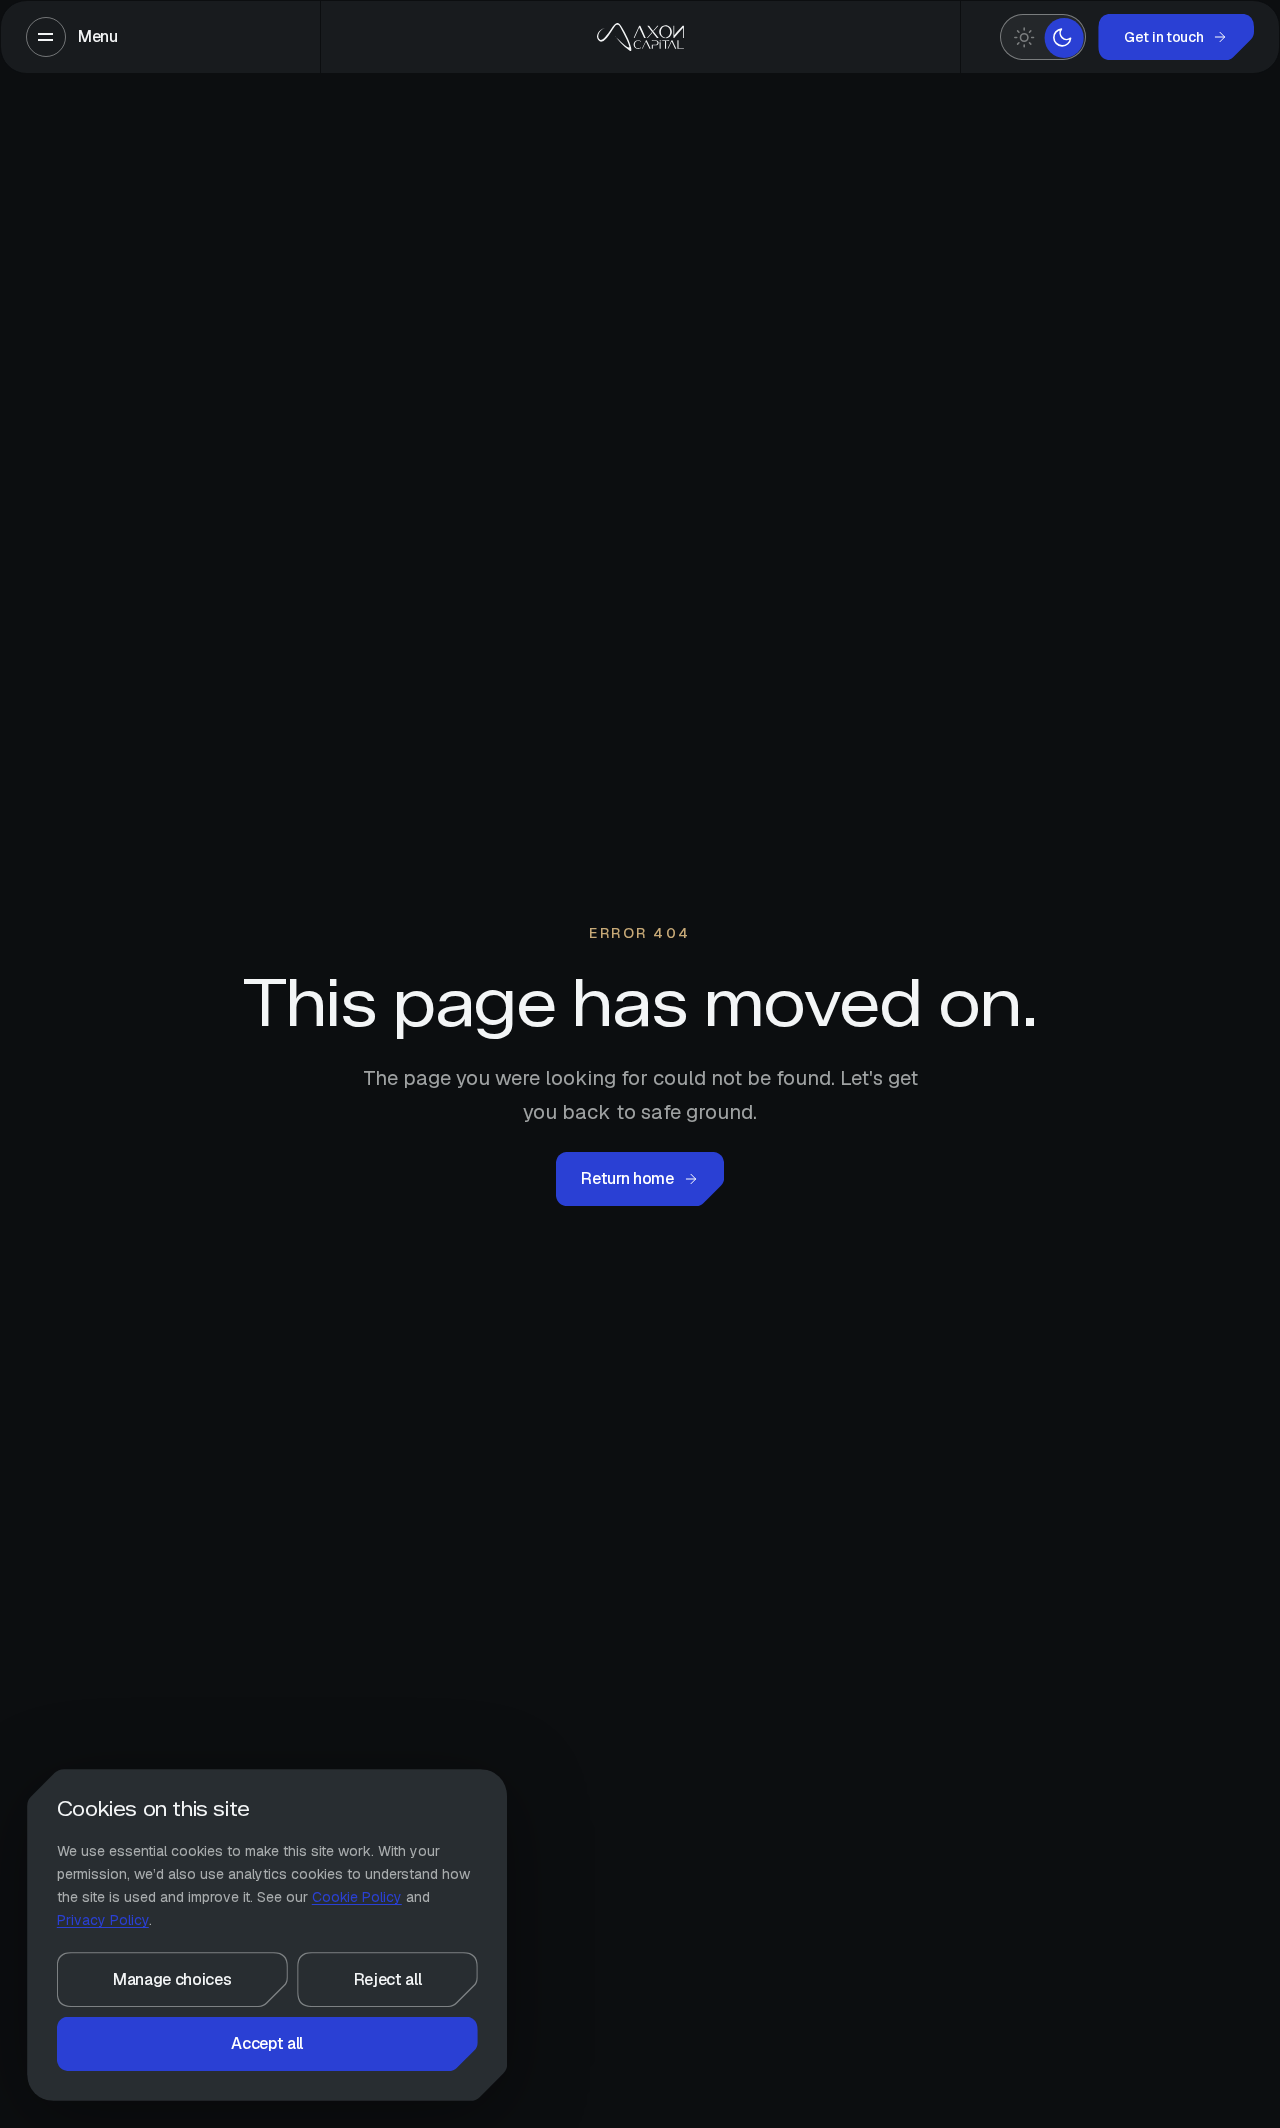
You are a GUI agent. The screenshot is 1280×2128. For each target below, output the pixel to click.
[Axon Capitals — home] (640, 37)
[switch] (1043, 37)
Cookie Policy (357, 1897)
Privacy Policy (103, 1920)
